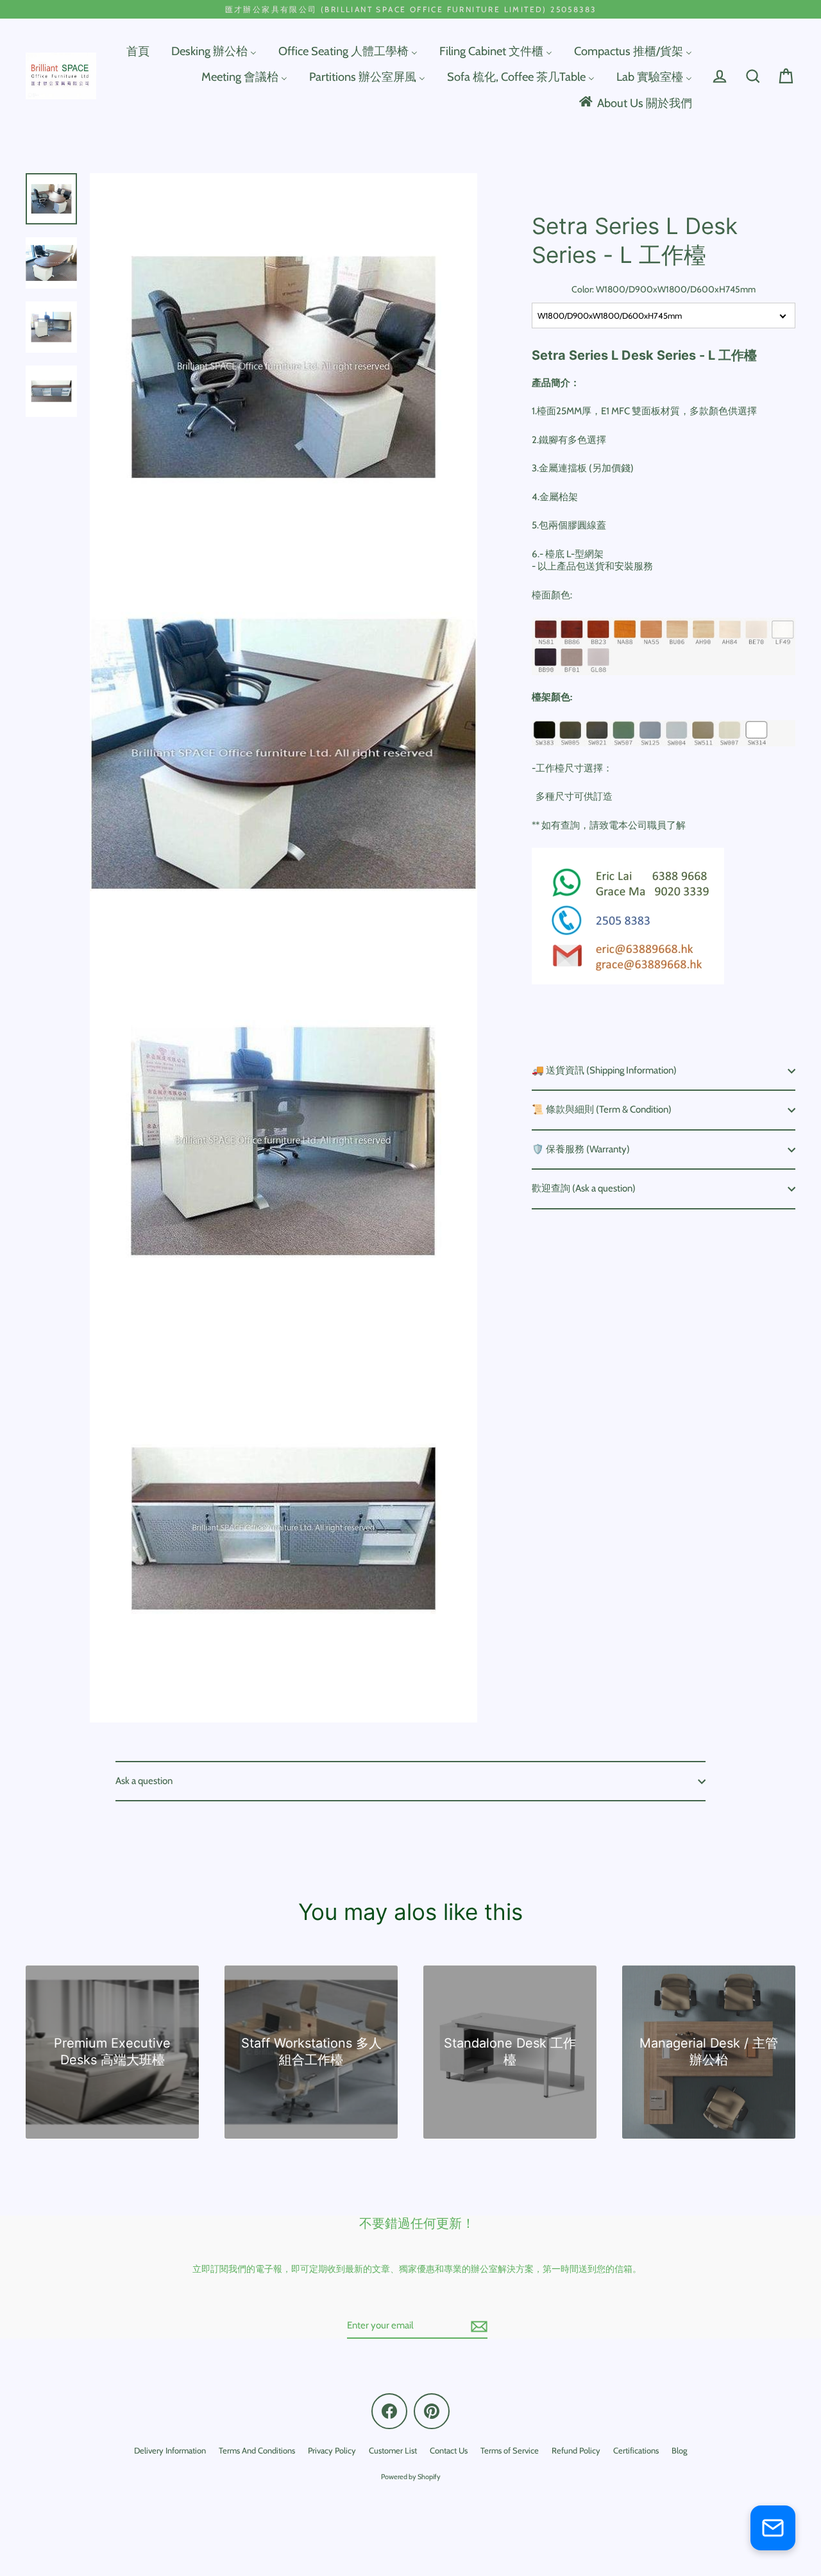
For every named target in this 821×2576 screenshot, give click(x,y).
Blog (679, 2450)
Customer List (393, 2450)
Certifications (636, 2450)
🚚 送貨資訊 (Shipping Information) (604, 1070)
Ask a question (144, 1781)
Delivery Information (170, 2450)
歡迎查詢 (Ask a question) (584, 1188)
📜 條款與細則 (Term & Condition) (602, 1109)
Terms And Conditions (257, 2450)
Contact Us (449, 2450)
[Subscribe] (477, 2327)
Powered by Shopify (411, 2477)
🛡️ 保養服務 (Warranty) (581, 1149)
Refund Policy (576, 2450)
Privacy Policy (332, 2450)
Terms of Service (510, 2450)
